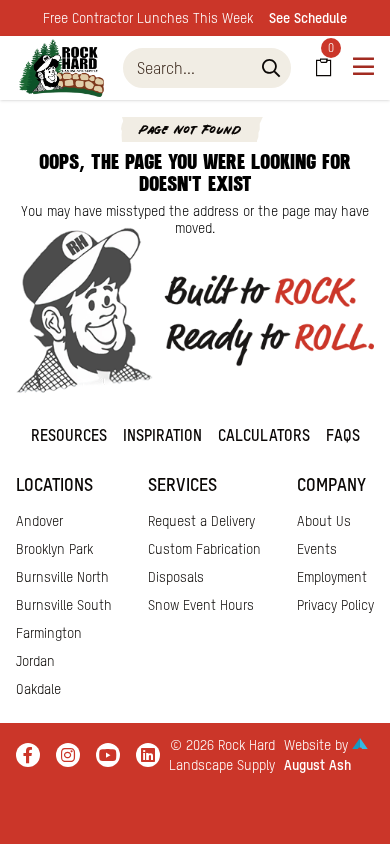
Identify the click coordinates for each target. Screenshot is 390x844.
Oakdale (38, 689)
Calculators (264, 435)
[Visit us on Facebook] (28, 755)
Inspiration (162, 435)
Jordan (35, 661)
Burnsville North (62, 577)
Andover (39, 521)
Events (317, 549)
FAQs (343, 435)
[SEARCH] (271, 68)
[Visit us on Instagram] (68, 755)
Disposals (176, 577)
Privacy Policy (335, 605)
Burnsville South (64, 605)
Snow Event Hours (201, 605)
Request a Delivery (201, 521)
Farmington (49, 633)
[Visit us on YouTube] (108, 755)
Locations (54, 484)
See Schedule (308, 18)
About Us (324, 521)
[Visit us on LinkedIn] (148, 755)
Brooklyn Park (54, 549)
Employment (332, 577)
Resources (69, 435)
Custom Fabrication (204, 549)
